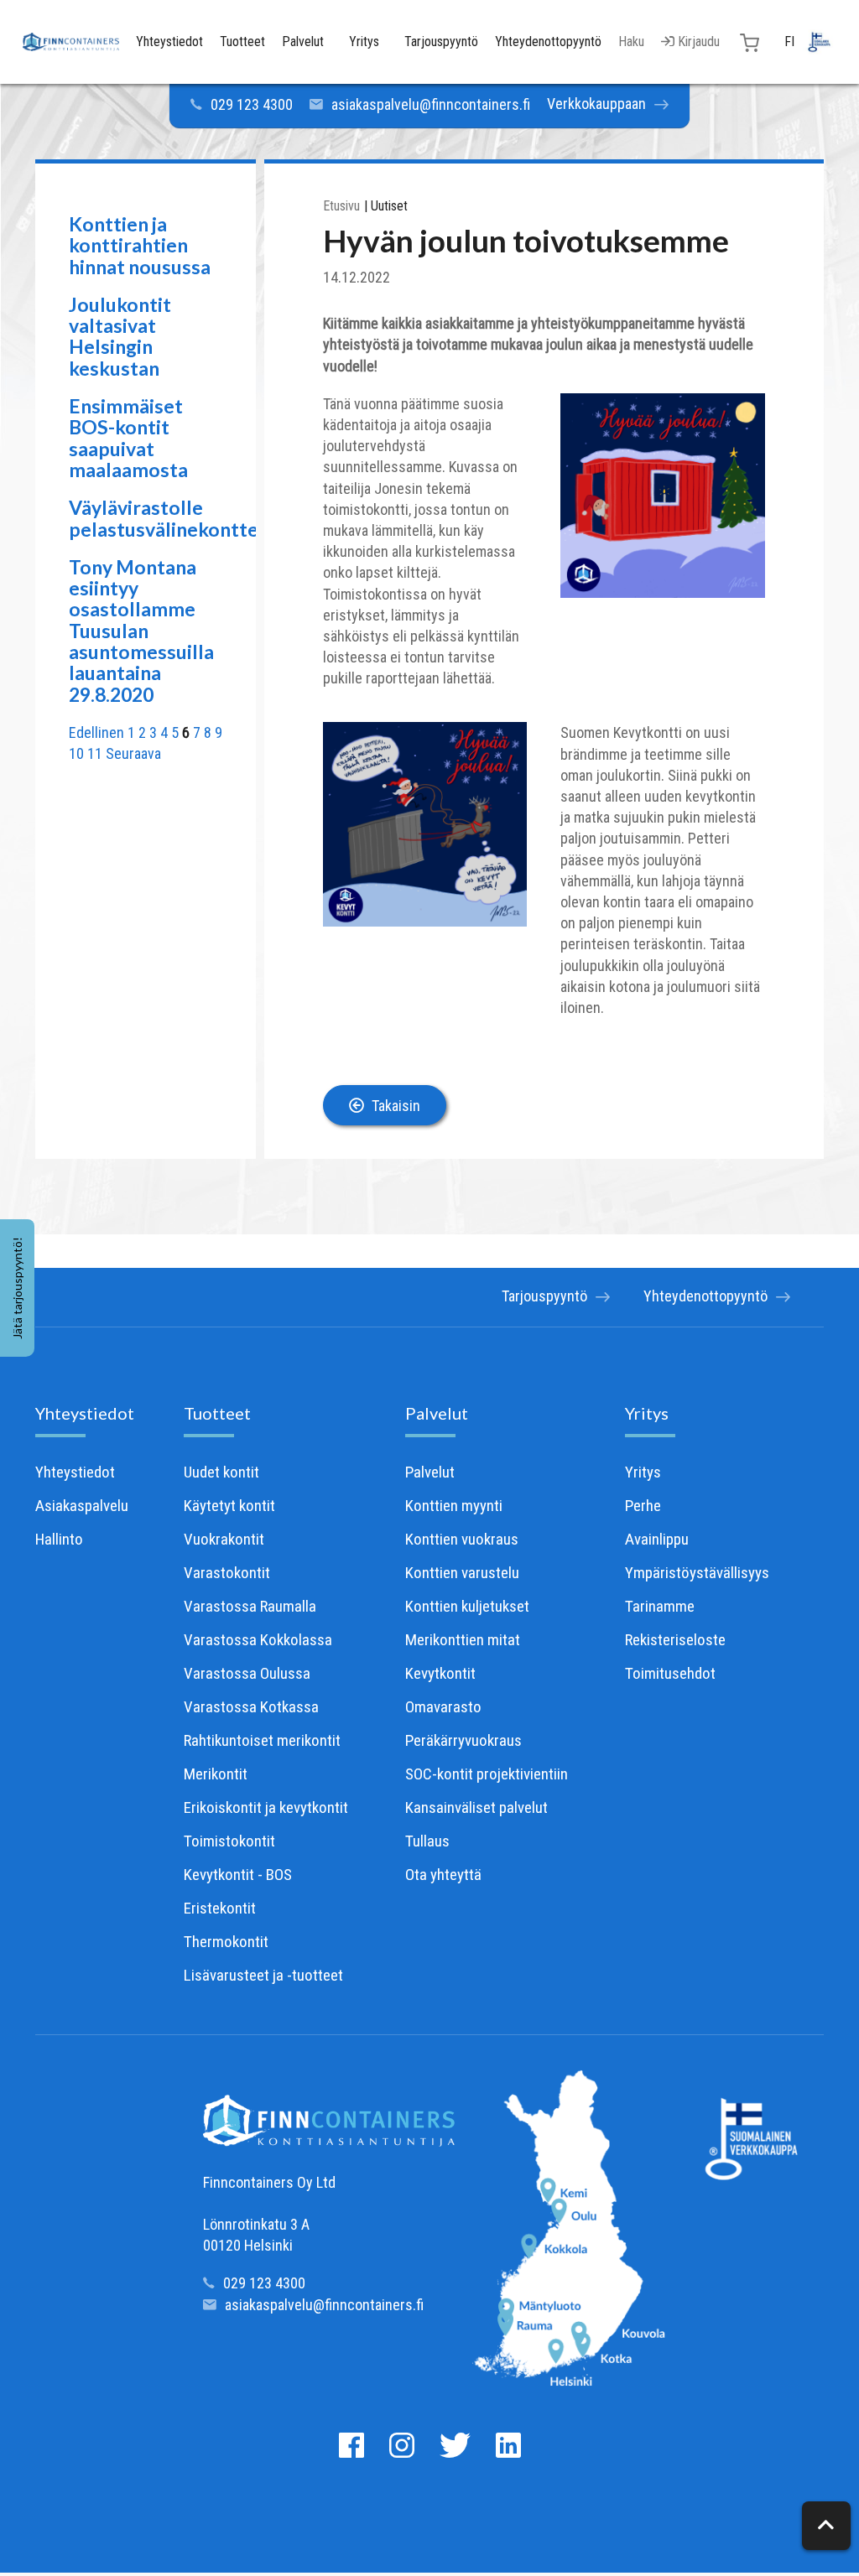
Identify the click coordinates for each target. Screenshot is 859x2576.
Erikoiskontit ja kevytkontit (266, 1807)
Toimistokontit (229, 1841)
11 (95, 753)
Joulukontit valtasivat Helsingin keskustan (120, 336)
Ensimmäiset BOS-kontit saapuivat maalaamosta (128, 438)
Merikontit (216, 1774)
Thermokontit (226, 1942)
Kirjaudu (697, 42)
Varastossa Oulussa (247, 1673)
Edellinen (96, 732)
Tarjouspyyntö (544, 1296)
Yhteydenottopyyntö (705, 1296)
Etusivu (341, 206)
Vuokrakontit (224, 1539)
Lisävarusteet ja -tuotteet (263, 1975)
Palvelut (437, 1413)
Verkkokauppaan (596, 104)
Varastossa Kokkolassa (258, 1640)
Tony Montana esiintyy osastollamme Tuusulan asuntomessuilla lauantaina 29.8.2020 (141, 631)
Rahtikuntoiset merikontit (262, 1740)
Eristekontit (220, 1908)
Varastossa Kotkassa (251, 1707)
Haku (631, 42)
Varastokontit (227, 1573)
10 (76, 753)
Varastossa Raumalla (250, 1606)
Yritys (647, 1413)
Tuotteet (217, 1413)
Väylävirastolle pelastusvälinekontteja (171, 518)
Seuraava (133, 753)
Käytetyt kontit (229, 1506)
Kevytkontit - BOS (238, 1875)
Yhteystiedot (85, 1413)
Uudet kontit (221, 1472)
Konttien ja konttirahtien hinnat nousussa (140, 245)
